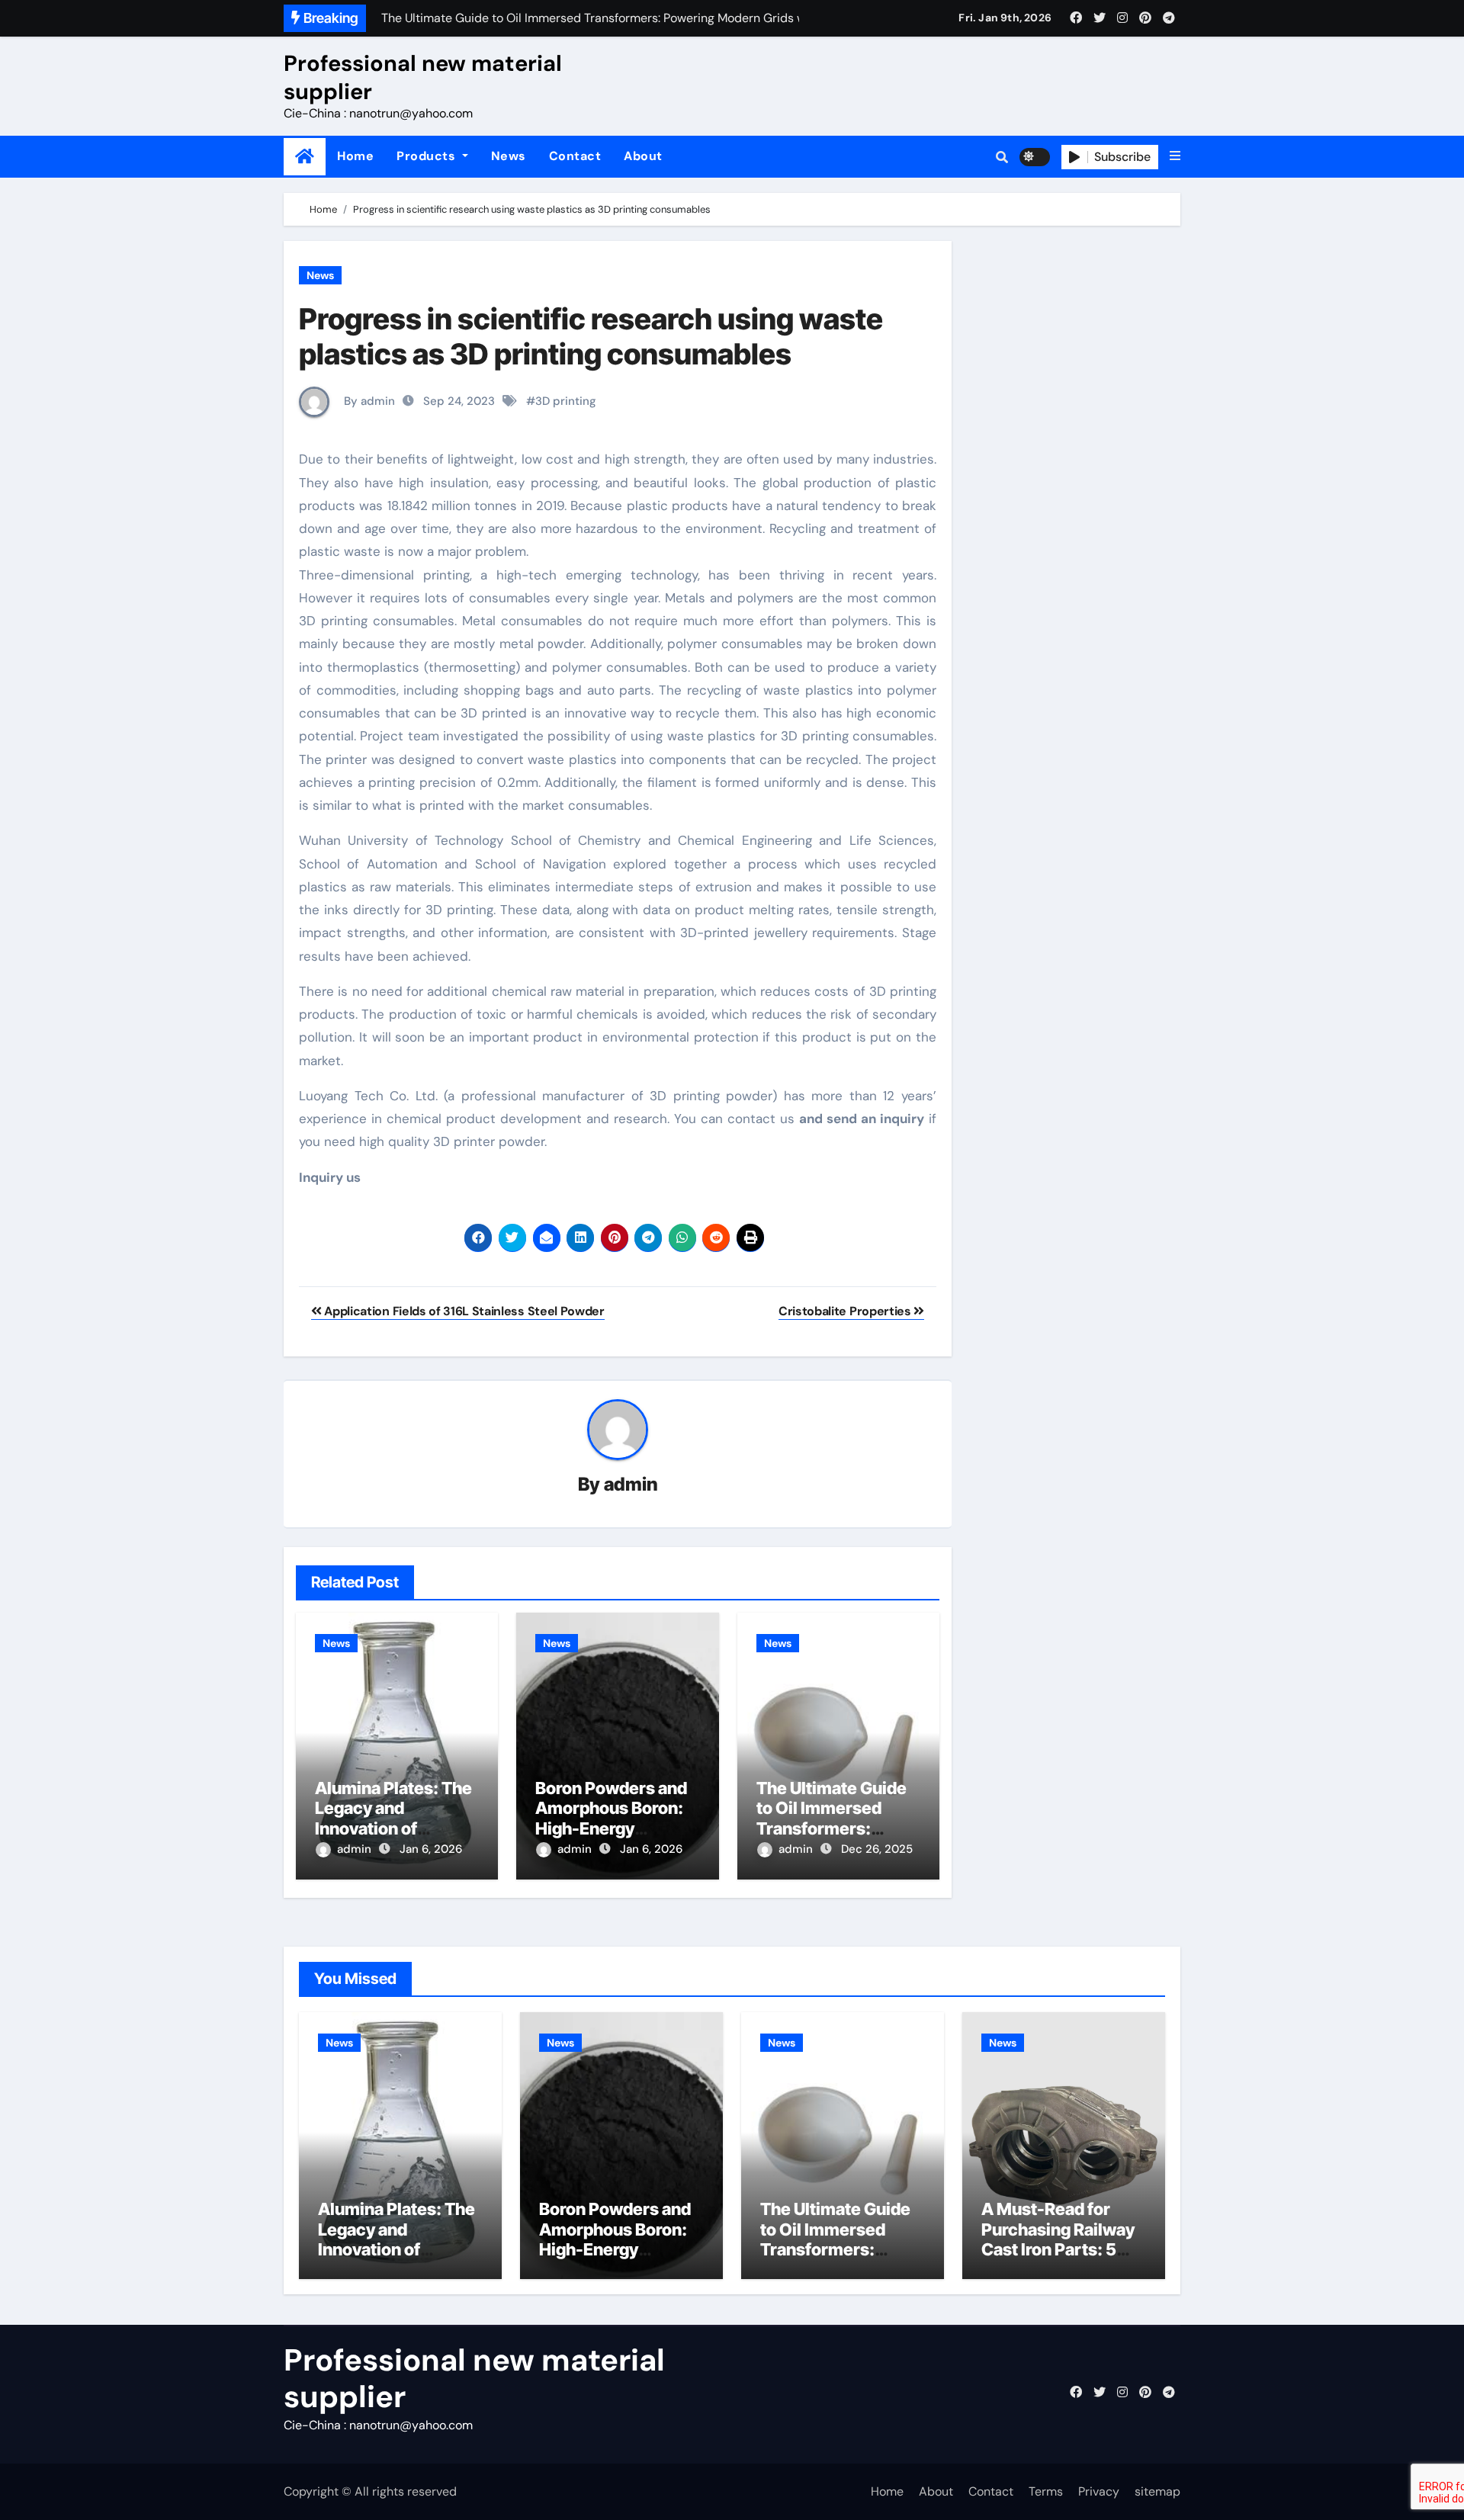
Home (355, 156)
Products (428, 156)
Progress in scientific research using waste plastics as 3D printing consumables (591, 336)
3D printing (566, 401)
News (509, 156)
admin (631, 1484)
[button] (1175, 156)
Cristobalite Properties (846, 1311)
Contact (575, 156)
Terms (1046, 2491)
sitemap (1157, 2491)
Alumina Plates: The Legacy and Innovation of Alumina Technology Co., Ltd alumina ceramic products (398, 2259)
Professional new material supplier (423, 77)
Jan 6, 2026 (431, 1849)
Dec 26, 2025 (877, 1849)
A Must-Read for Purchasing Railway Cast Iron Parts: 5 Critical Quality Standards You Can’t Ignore (1061, 2259)
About (643, 156)
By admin (368, 401)
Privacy (1099, 2491)
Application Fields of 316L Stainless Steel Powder (463, 1311)
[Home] (305, 157)
